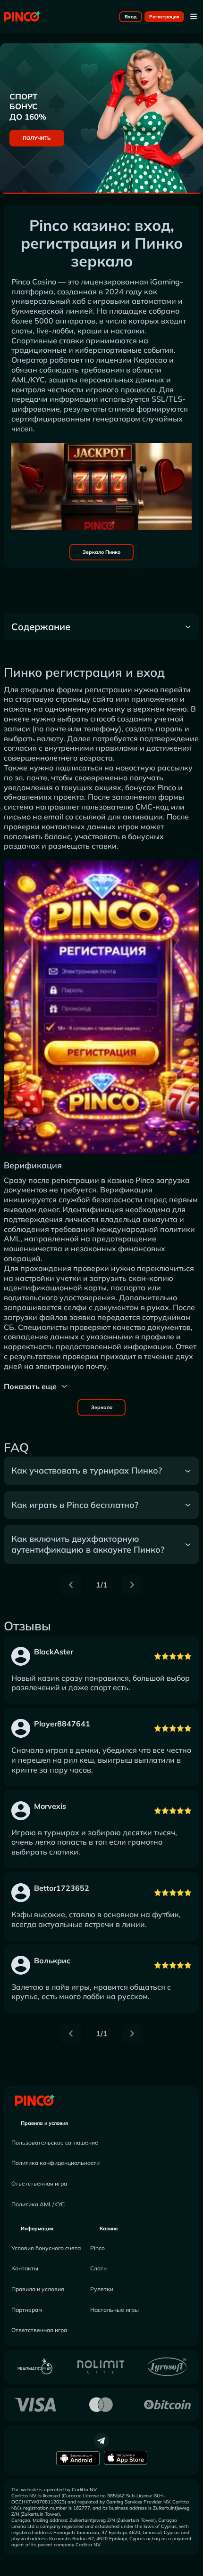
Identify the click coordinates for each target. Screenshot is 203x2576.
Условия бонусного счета (46, 2248)
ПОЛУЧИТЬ (37, 138)
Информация (37, 2228)
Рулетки (102, 2289)
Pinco (97, 2248)
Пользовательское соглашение (55, 2143)
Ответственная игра (39, 2183)
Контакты (25, 2268)
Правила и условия (44, 2123)
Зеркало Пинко (101, 552)
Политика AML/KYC (38, 2204)
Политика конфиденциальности (55, 2163)
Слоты (99, 2268)
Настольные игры (114, 2310)
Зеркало (102, 1407)
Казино (109, 2228)
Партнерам (27, 2310)
